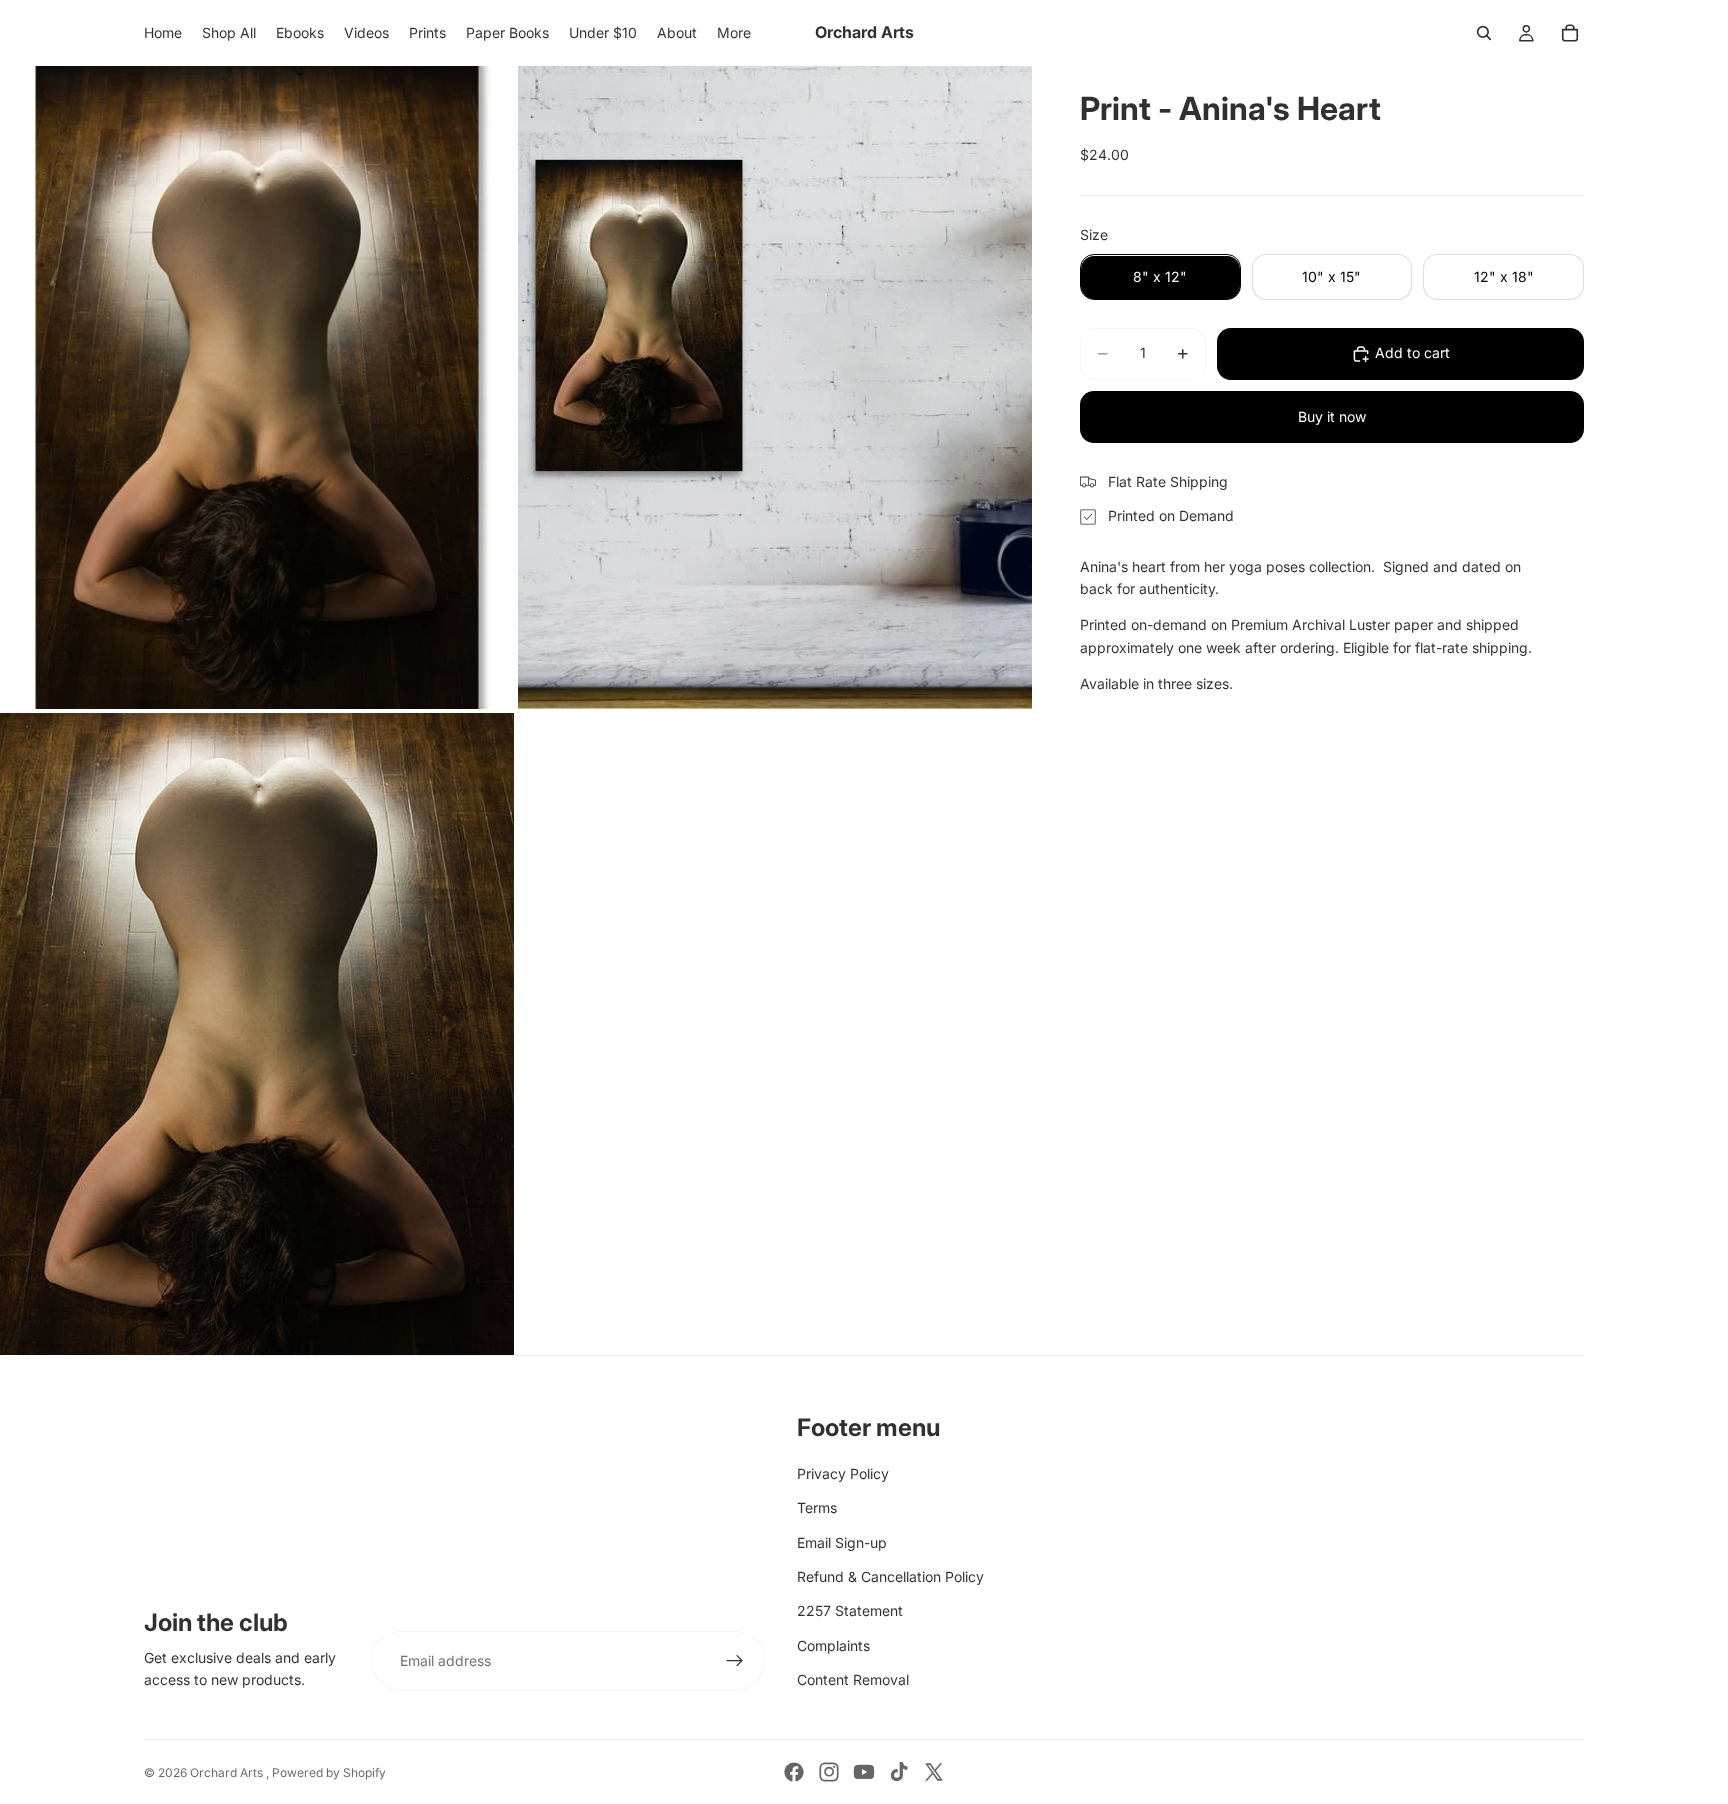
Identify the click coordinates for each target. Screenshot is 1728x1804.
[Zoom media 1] (257, 387)
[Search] (1484, 33)
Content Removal (853, 1679)
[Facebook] (794, 1772)
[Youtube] (864, 1772)
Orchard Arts (228, 1772)
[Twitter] (934, 1772)
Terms (817, 1507)
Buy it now (1332, 416)
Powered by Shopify (329, 1772)
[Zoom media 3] (257, 1034)
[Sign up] (735, 1661)
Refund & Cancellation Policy (890, 1576)
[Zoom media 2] (775, 387)
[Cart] (1570, 33)
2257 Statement (850, 1610)
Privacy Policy (843, 1473)
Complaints (833, 1645)
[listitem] (734, 33)
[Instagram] (829, 1772)
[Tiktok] (899, 1772)
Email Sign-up (842, 1542)
